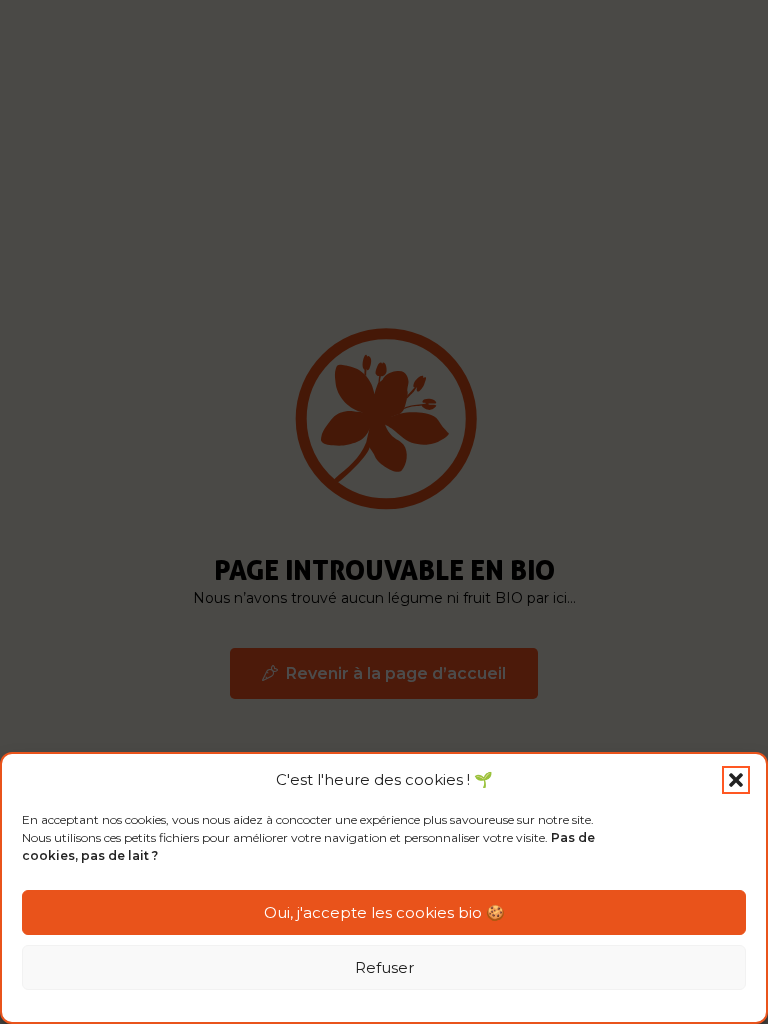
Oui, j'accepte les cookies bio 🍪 (384, 912)
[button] (736, 780)
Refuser (384, 967)
